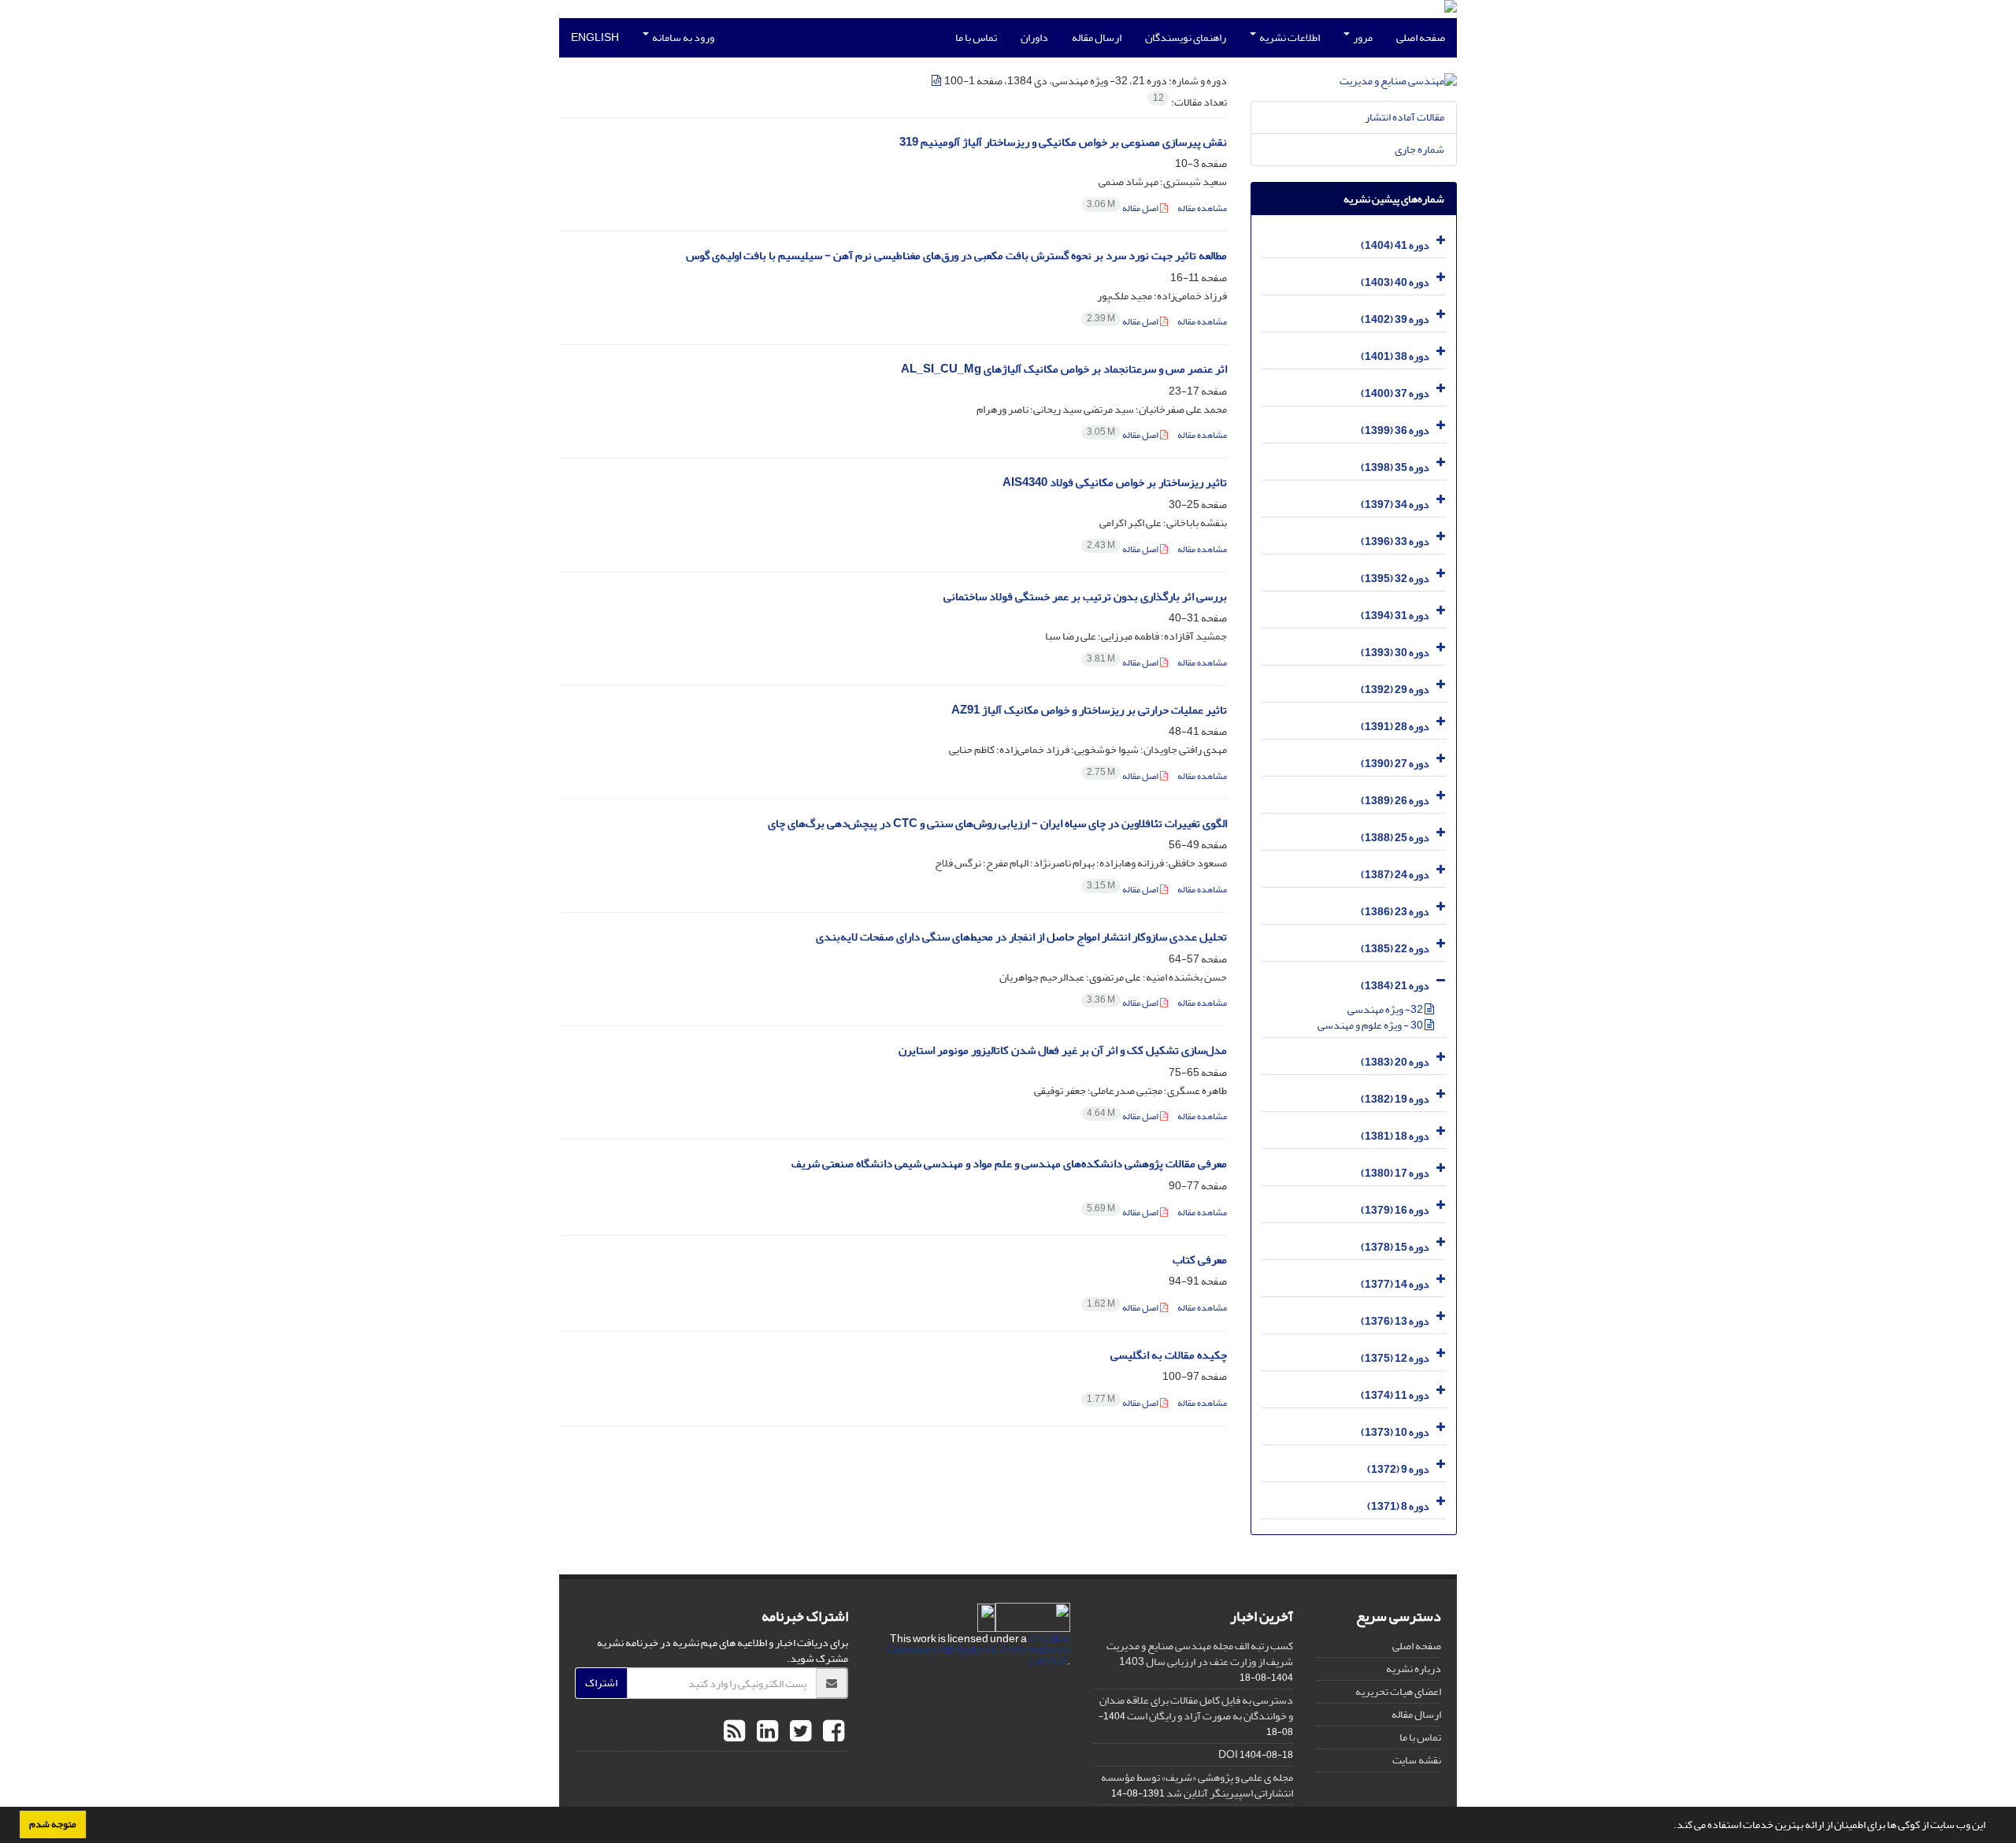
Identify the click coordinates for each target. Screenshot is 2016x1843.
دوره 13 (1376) (1395, 1321)
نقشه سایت (1417, 1760)
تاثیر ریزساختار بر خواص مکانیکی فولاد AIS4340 (1115, 482)
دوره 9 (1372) (1398, 1469)
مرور (1362, 37)
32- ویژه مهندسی (1386, 1009)
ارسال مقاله (1097, 37)
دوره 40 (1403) (1395, 282)
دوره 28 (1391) (1395, 727)
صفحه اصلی (1421, 37)
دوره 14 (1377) (1395, 1284)
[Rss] (734, 1732)
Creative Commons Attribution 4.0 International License (978, 1650)
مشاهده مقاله (1202, 208)
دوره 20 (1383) (1395, 1062)
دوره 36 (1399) (1395, 430)
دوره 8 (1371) (1398, 1506)
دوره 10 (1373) (1395, 1432)
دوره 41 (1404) (1395, 245)
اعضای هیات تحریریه (1398, 1691)
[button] (1669, 1826)
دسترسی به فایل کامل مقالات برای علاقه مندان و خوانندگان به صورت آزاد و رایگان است (1196, 1708)
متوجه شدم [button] (53, 1824)
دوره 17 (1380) (1395, 1173)
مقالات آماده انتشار (1405, 117)
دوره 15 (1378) (1395, 1247)
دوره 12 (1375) (1395, 1358)
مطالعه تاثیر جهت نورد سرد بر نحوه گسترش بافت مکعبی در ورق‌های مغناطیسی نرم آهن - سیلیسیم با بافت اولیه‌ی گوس (956, 256)
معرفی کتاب (1200, 1260)
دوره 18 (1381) (1395, 1136)
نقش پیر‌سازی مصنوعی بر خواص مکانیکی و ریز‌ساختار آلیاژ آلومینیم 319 (1063, 142)
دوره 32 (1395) (1395, 578)
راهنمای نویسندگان (1186, 37)
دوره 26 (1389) (1395, 801)
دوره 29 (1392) (1395, 690)
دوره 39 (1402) (1395, 319)
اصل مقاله (1123, 208)
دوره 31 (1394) (1395, 616)
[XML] (937, 81)
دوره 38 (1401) (1395, 356)
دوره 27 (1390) (1395, 764)
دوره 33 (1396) (1395, 541)
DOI (1228, 1754)
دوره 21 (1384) (1395, 986)
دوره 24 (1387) (1395, 875)
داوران (1034, 37)
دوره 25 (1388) (1395, 838)
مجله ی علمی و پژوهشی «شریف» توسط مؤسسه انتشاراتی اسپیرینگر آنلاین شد (1197, 1785)
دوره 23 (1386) (1395, 912)
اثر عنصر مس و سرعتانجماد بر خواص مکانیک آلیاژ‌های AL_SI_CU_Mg (1064, 369)
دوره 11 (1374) (1395, 1395)
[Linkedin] (765, 1732)
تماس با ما (976, 37)
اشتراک (601, 1683)
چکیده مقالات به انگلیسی (1169, 1355)
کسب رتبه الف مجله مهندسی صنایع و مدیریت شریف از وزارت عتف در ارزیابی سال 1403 (1200, 1654)
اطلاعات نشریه (1289, 37)
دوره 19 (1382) (1395, 1099)
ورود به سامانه (682, 37)
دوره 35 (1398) (1395, 467)
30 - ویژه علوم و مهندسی (1371, 1025)
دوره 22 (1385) (1395, 949)
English (595, 37)
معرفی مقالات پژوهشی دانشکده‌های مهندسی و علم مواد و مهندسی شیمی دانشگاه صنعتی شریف (1009, 1164)
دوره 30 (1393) (1395, 653)
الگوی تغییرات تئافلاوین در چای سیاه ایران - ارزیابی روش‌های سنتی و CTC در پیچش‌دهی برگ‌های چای (997, 823)
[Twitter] (799, 1732)
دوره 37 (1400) (1395, 393)
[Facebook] (832, 1732)
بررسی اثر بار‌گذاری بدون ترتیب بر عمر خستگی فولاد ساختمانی (1085, 597)
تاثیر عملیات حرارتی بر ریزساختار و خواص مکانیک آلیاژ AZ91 (1089, 710)
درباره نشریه (1414, 1669)
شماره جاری (1419, 149)
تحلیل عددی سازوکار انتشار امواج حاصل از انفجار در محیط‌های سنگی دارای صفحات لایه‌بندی (1021, 937)
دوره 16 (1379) (1395, 1210)
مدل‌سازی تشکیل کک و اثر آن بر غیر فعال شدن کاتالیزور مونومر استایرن (1063, 1050)
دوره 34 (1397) (1395, 504)
